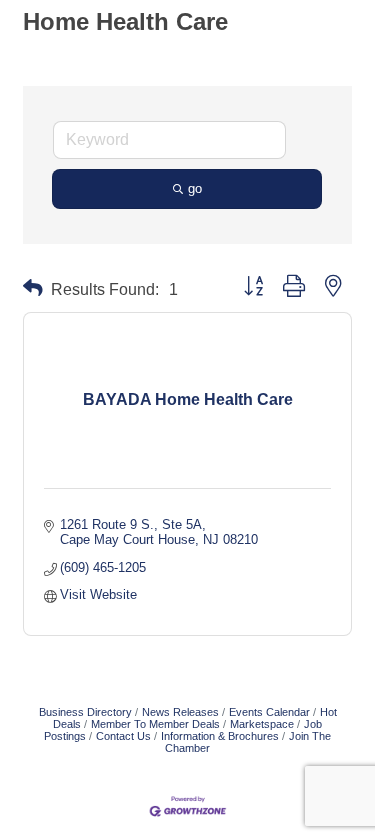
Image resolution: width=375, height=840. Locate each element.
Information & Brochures (220, 736)
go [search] (195, 188)
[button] (33, 288)
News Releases (180, 712)
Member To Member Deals (155, 724)
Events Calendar (269, 712)
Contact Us (123, 736)
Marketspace (262, 724)
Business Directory (85, 712)
